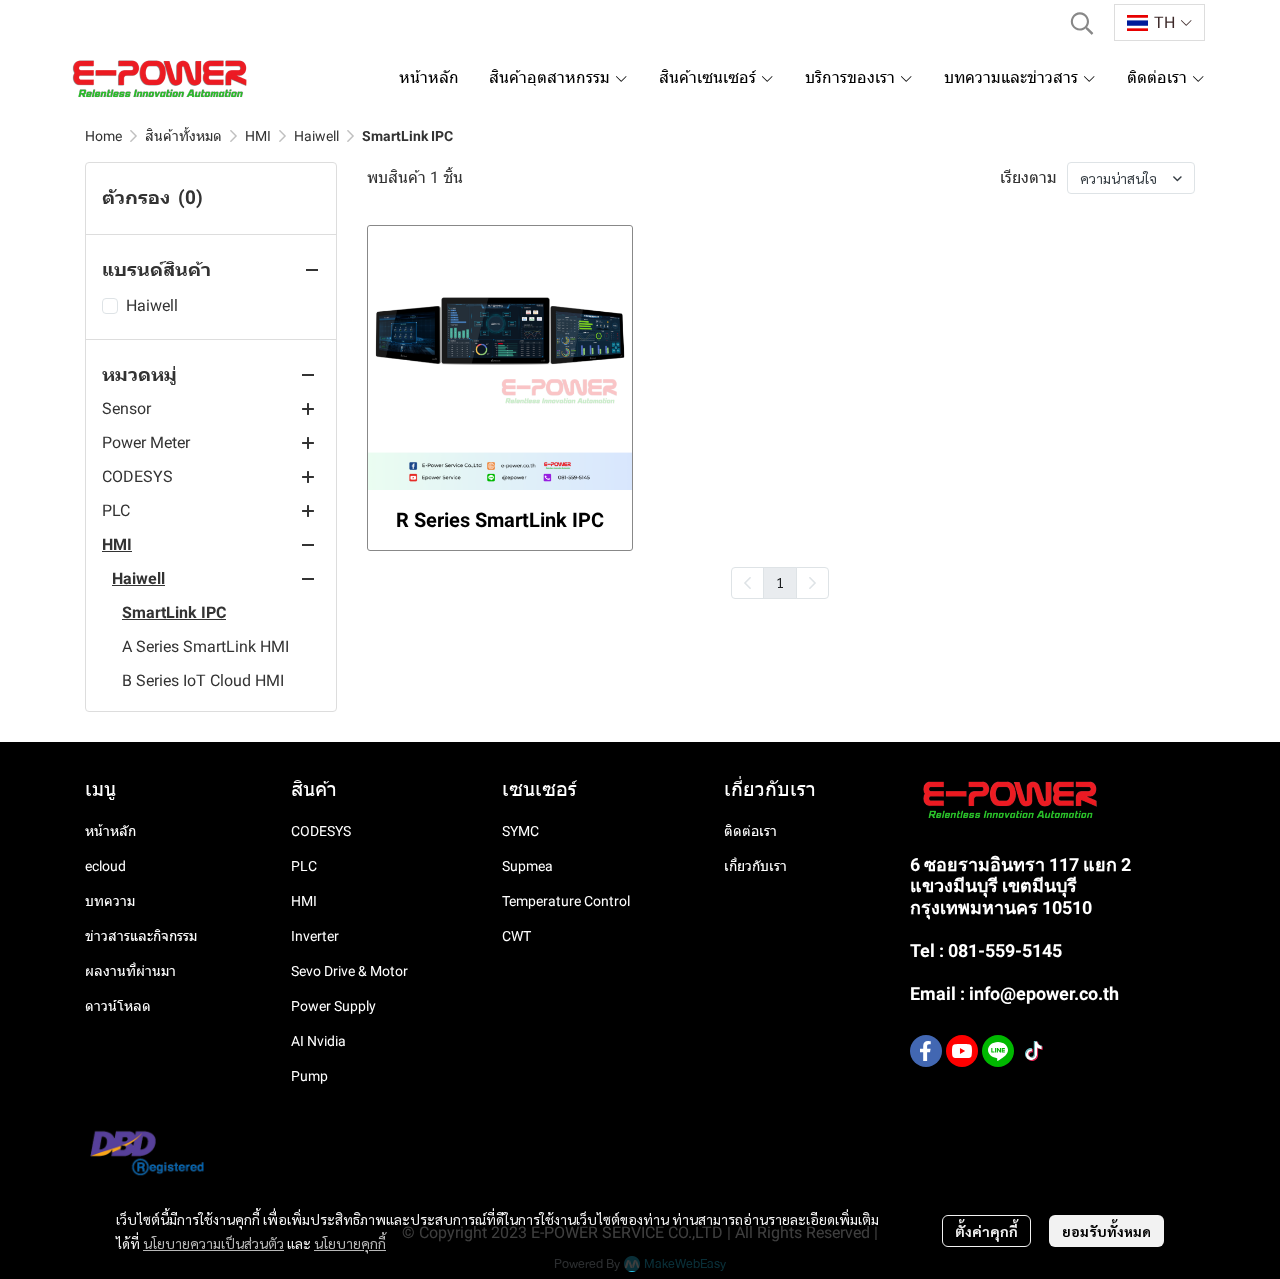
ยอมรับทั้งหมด (1106, 1231)
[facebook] (926, 1051)
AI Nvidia (318, 1041)
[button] (1082, 23)
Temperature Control (566, 901)
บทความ (110, 901)
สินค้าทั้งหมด (183, 136)
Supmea (527, 866)
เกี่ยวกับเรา (755, 866)
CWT (516, 936)
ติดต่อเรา (750, 831)
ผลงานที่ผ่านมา (130, 971)
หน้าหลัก (110, 831)
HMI (258, 136)
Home (103, 136)
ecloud (105, 866)
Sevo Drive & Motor (349, 971)
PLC (304, 866)
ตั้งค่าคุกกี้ (986, 1231)
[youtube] (962, 1051)
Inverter (315, 936)
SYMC (520, 831)
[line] (998, 1051)
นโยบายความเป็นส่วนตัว (213, 1243)
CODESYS (321, 831)
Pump (309, 1076)
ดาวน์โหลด (118, 1006)
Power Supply (333, 1006)
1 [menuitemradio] (780, 582)
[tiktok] (1034, 1051)
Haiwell (316, 136)
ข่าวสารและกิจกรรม (141, 936)
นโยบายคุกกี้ (350, 1243)
